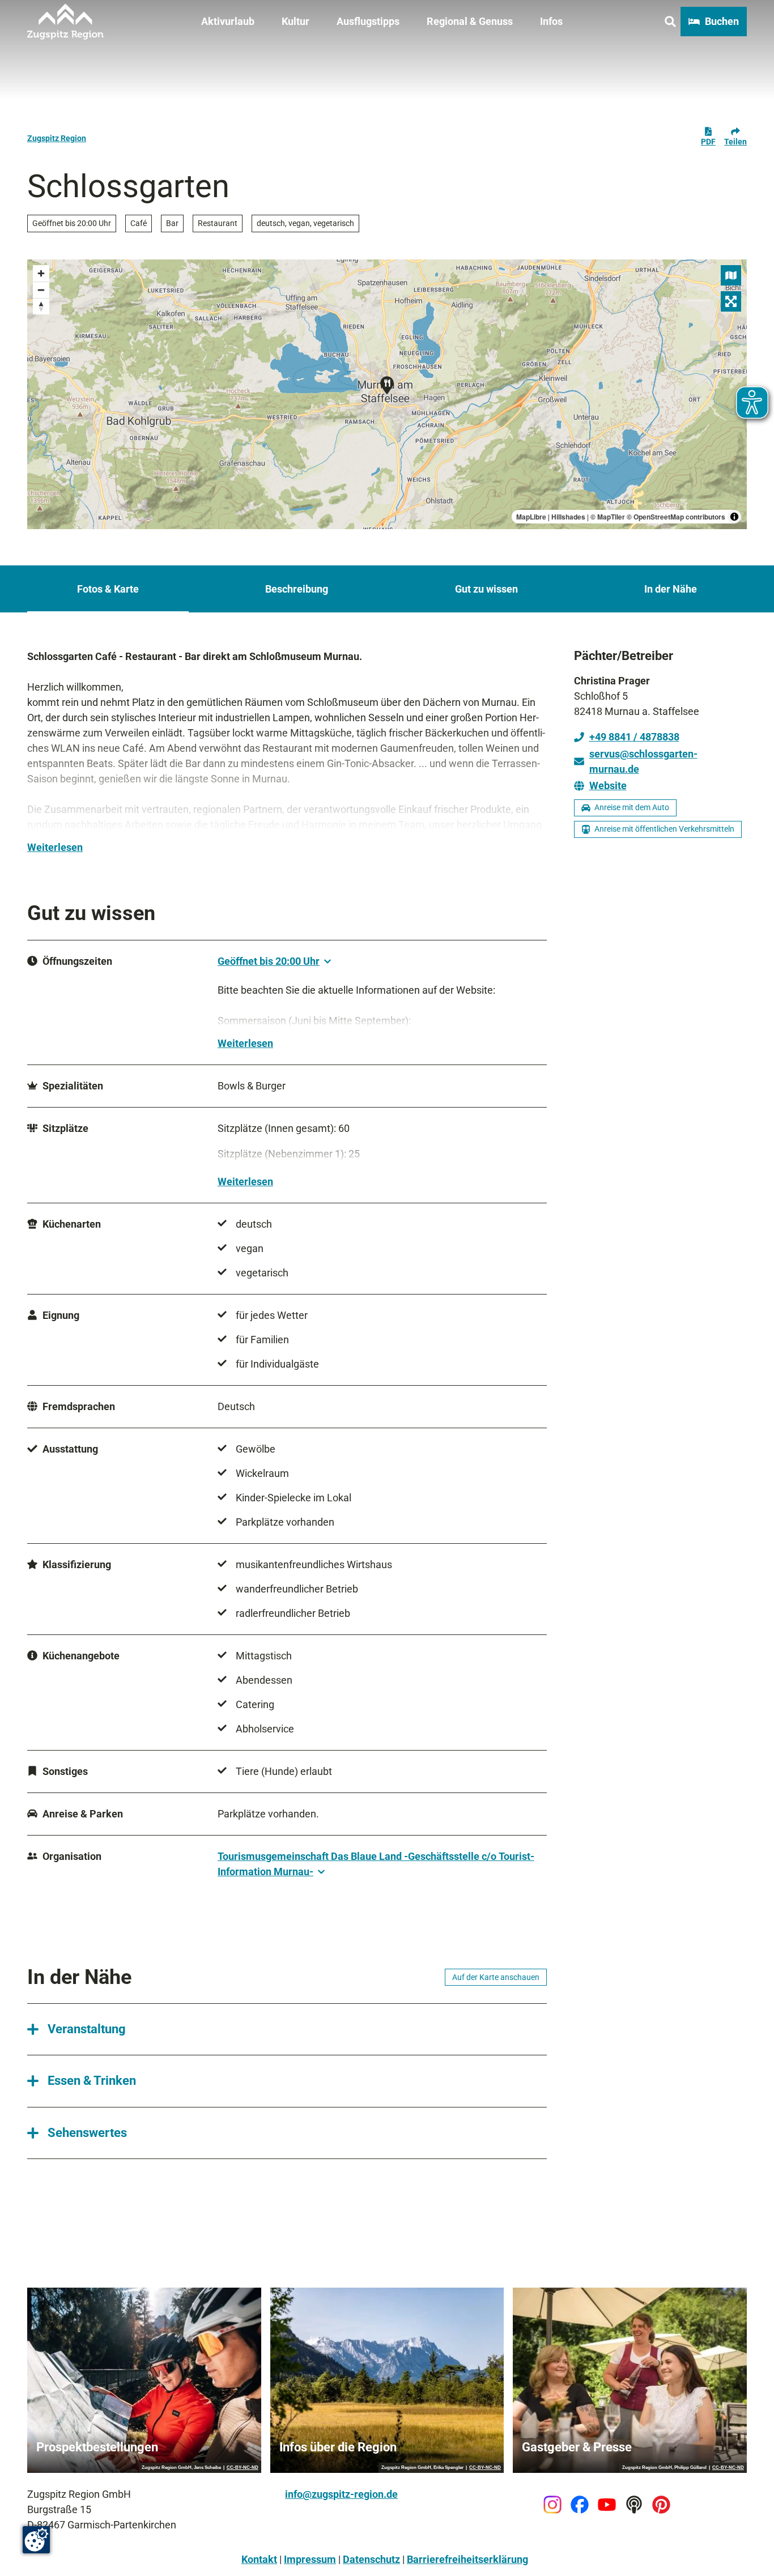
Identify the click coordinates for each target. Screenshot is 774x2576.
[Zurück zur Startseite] (65, 22)
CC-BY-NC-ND (243, 2468)
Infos (551, 21)
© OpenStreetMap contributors (676, 517)
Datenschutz (371, 2559)
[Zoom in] (41, 273)
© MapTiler (608, 517)
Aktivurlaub (228, 21)
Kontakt (259, 2559)
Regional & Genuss (470, 21)
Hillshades (568, 517)
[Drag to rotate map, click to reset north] (41, 306)
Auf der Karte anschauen (496, 1977)
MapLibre (531, 517)
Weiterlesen (55, 847)
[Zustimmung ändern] (36, 2540)
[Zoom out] (41, 290)
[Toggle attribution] (734, 517)
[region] (387, 394)
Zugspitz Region (57, 138)
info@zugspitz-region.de (341, 2494)
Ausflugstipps (368, 21)
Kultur (295, 21)
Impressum (310, 2559)
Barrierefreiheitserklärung (467, 2559)
